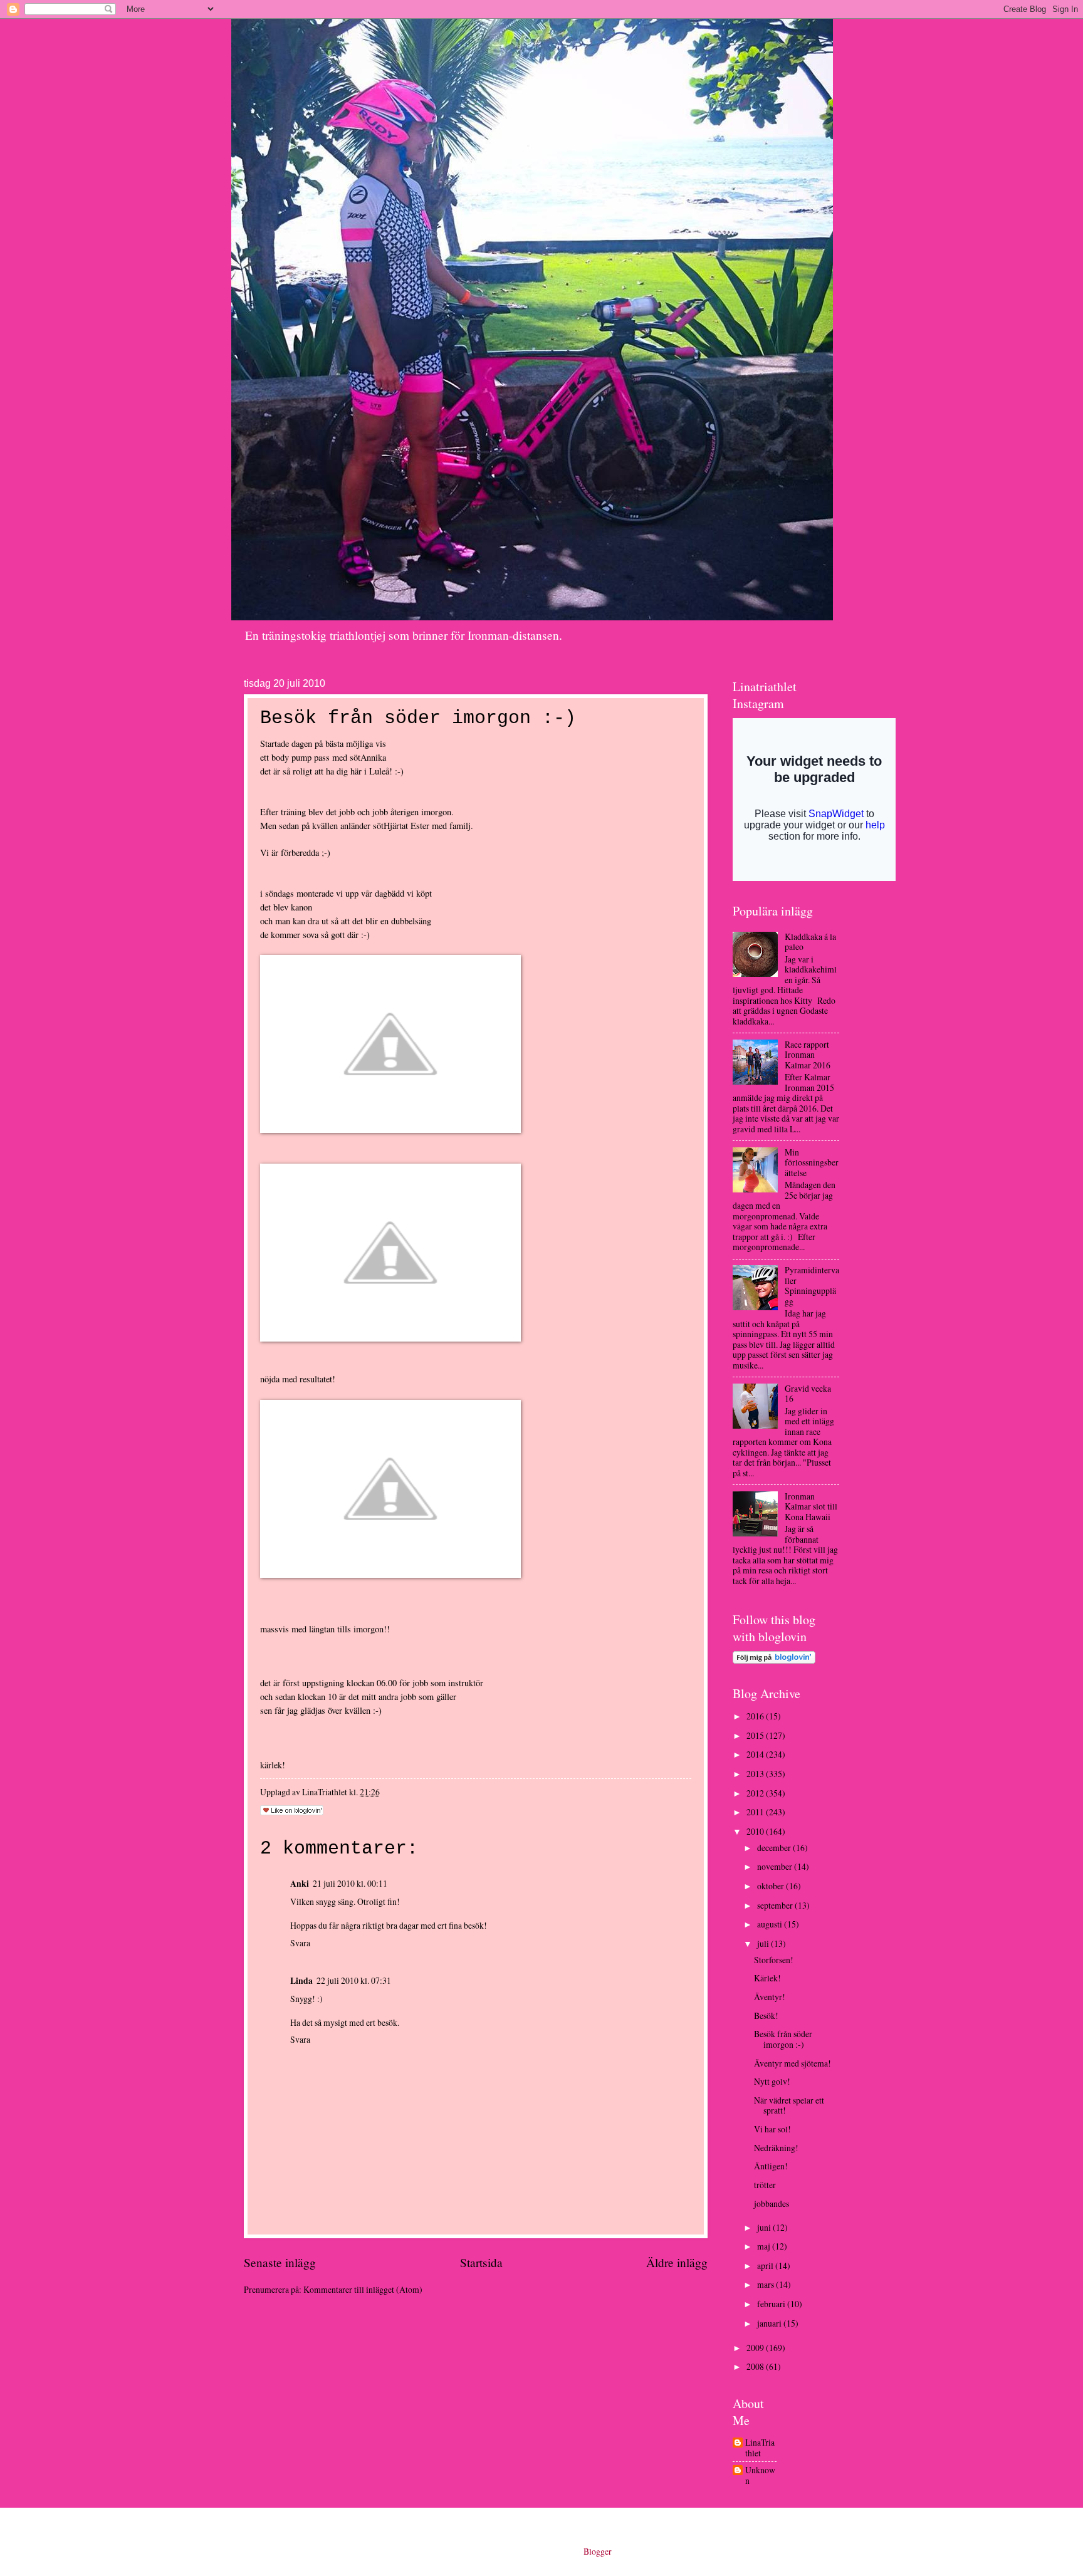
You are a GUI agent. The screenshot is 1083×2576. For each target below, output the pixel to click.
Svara (300, 1943)
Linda (301, 1981)
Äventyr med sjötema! (793, 2063)
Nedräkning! (776, 2148)
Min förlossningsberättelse (812, 1162)
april (766, 2266)
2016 (756, 1716)
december (775, 1848)
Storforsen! (774, 1960)
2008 (756, 2366)
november (776, 1866)
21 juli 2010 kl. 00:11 (350, 1883)
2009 (756, 2348)
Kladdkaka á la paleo (810, 942)
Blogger (597, 2551)
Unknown (760, 2475)
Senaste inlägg (280, 2262)
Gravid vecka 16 (808, 1394)
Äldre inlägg (677, 2262)
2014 (756, 1754)
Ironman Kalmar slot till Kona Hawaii (811, 1506)
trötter (765, 2185)
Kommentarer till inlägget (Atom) (363, 2289)
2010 (756, 1831)
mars (766, 2284)
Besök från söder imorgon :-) (783, 2039)
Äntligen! (771, 2166)
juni (765, 2227)
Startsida (481, 2262)
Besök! (766, 2015)
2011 (756, 1812)
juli (764, 1943)
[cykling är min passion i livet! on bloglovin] (774, 1660)
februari (772, 2304)
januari (770, 2323)
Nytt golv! (772, 2081)
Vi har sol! (772, 2129)
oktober (772, 1886)
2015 (756, 1735)
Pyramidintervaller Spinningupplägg (812, 1285)
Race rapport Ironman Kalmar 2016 (808, 1055)
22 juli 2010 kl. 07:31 (354, 1980)
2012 (756, 1793)
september (776, 1905)
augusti (771, 1924)
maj (765, 2246)
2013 (756, 1774)
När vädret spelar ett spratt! (789, 2105)
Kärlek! (767, 1978)
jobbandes (772, 2203)
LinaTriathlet (760, 2448)
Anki (300, 1884)
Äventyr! (770, 1997)
